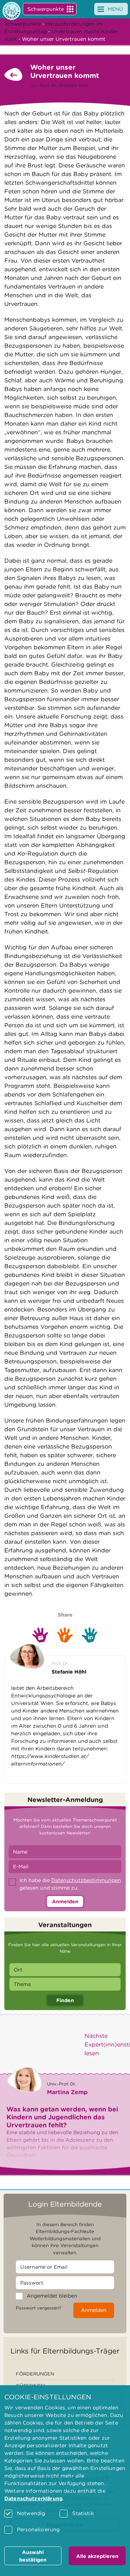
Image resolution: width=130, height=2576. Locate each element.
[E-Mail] (40, 1635)
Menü (115, 9)
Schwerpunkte (46, 9)
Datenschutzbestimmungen (86, 1880)
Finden (65, 2000)
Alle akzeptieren (97, 2556)
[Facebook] (65, 1635)
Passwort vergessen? (38, 2308)
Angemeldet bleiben (52, 2296)
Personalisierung (38, 2529)
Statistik (83, 2513)
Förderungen (35, 2374)
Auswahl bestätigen (33, 2556)
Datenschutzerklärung (33, 2498)
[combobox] (65, 1970)
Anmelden (65, 1902)
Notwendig (31, 2513)
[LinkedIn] (90, 1635)
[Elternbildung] (12, 11)
